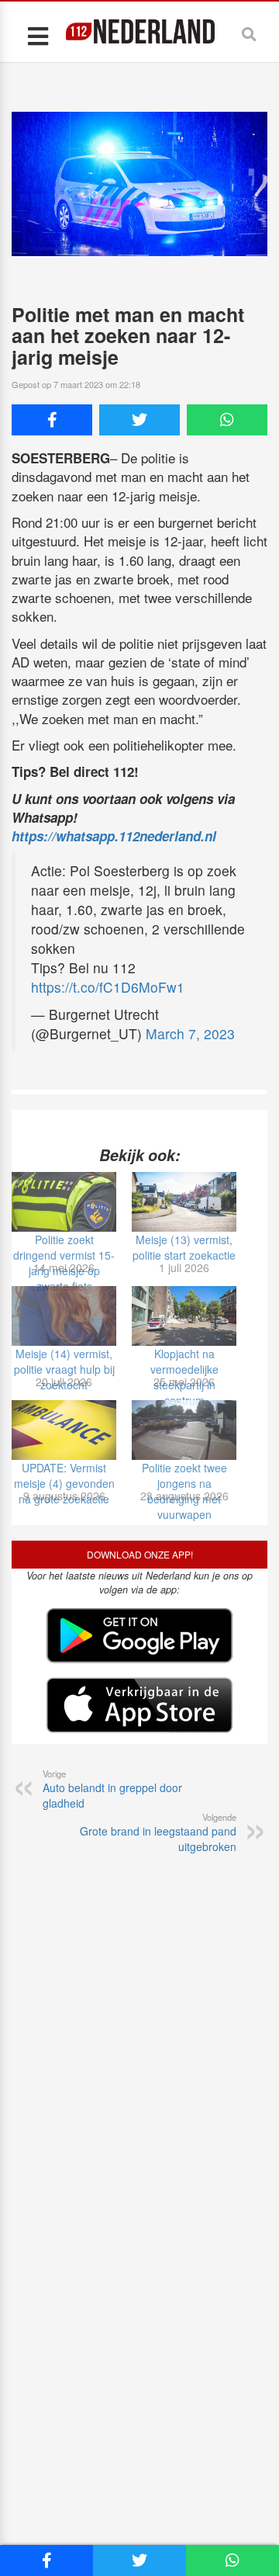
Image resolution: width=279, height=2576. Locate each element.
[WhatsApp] (227, 420)
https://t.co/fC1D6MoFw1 (108, 987)
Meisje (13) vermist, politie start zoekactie (184, 1247)
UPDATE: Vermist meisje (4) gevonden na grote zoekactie (64, 1483)
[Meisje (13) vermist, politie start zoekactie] (184, 1202)
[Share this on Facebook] (52, 420)
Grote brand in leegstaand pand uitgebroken (158, 1832)
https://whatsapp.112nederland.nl (114, 836)
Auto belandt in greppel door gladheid (112, 1789)
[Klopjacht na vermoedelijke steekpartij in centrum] (184, 1316)
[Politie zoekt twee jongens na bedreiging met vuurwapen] (184, 1430)
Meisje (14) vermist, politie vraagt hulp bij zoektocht (64, 1369)
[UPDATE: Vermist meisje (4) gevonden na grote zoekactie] (64, 1430)
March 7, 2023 (190, 1033)
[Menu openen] (38, 35)
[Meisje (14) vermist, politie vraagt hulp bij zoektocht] (64, 1316)
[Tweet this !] (139, 420)
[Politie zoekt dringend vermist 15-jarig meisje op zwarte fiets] (64, 1202)
